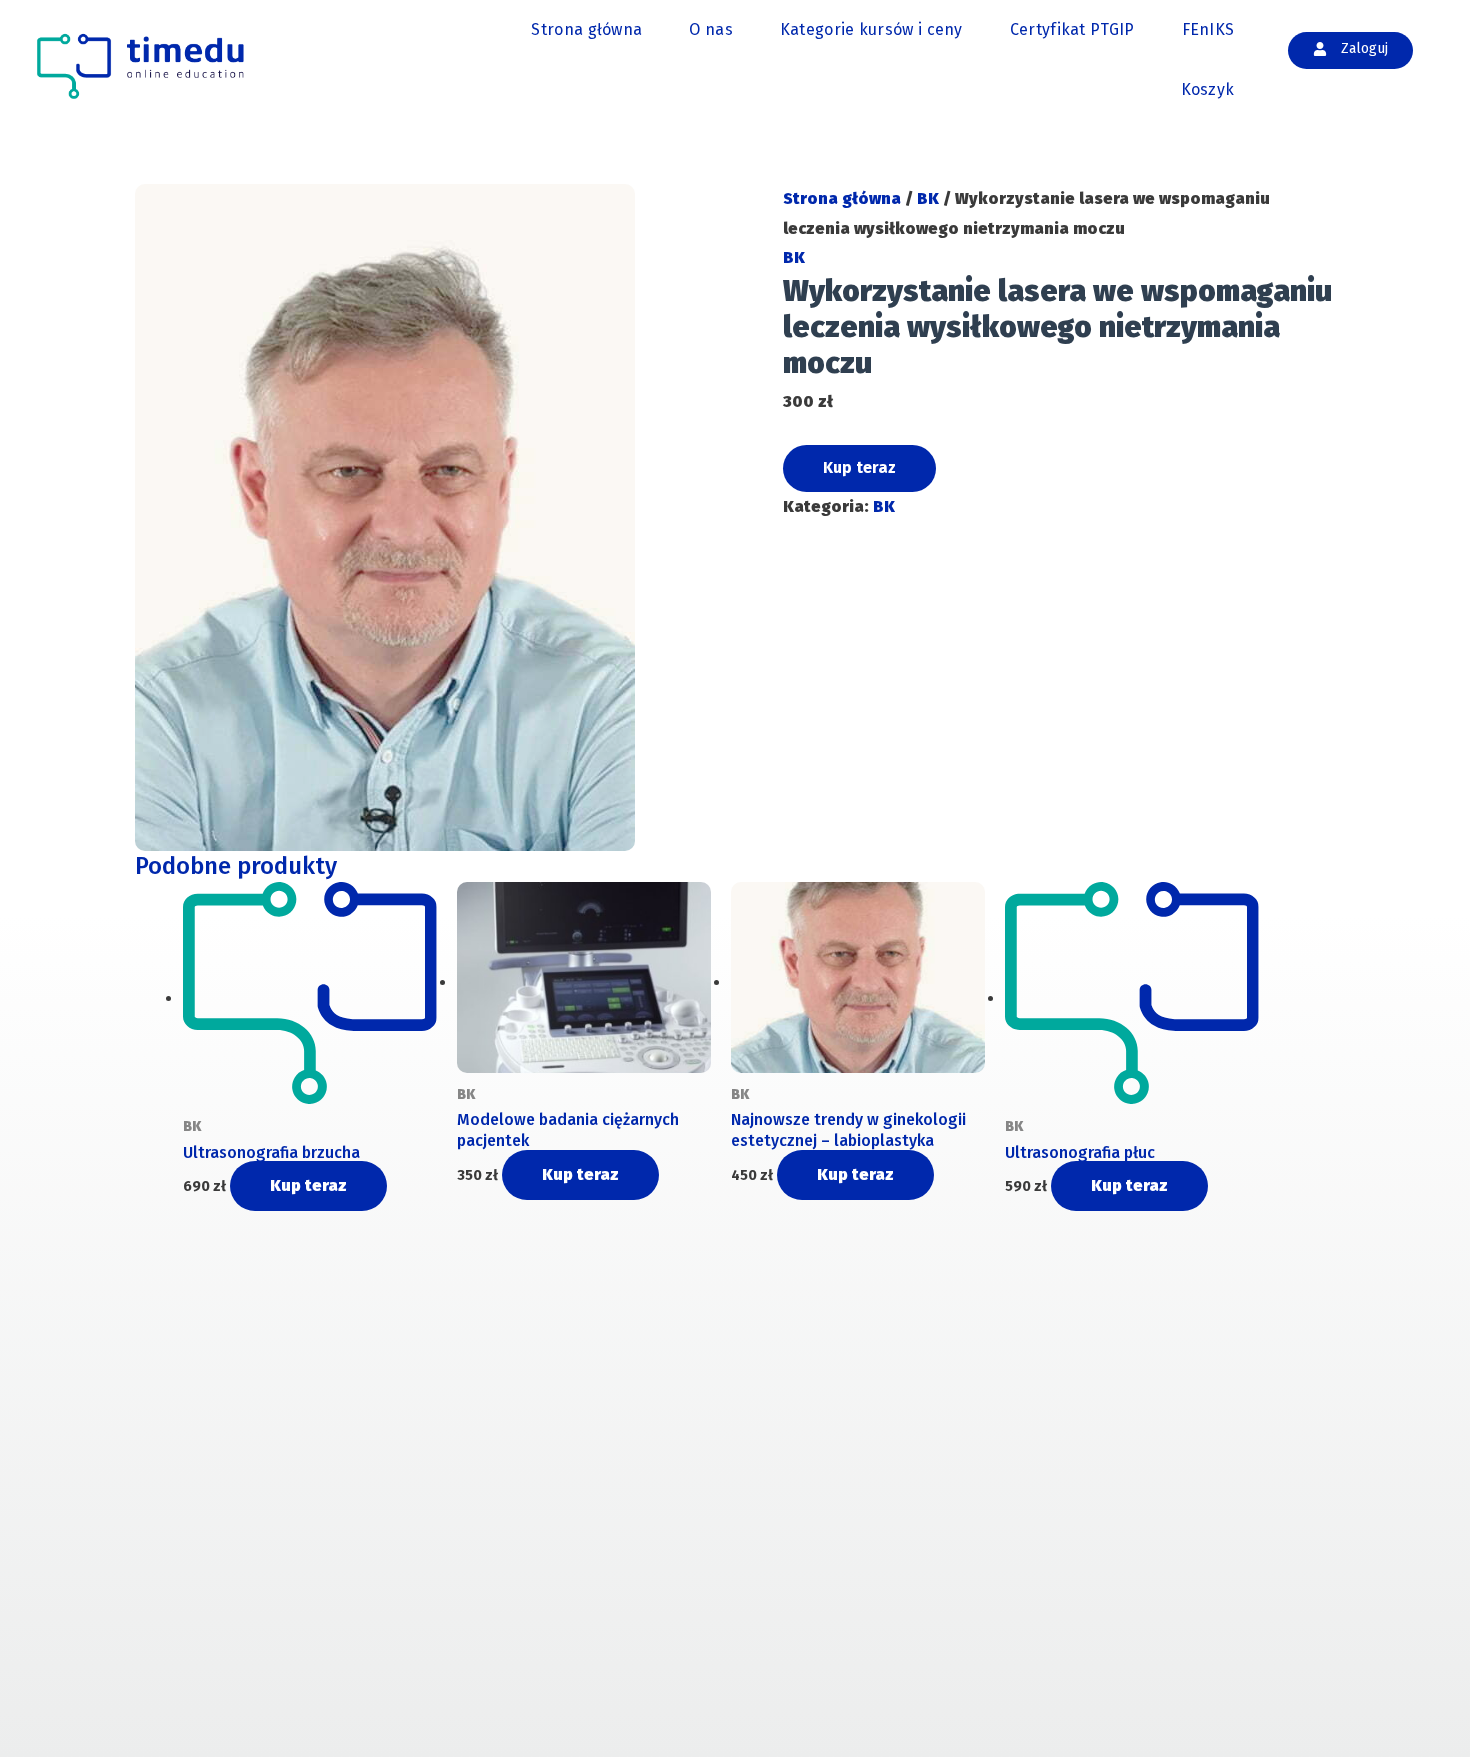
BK (928, 198)
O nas (711, 29)
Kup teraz (859, 467)
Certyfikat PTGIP (1072, 29)
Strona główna (586, 29)
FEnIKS (1208, 29)
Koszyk (1208, 89)
